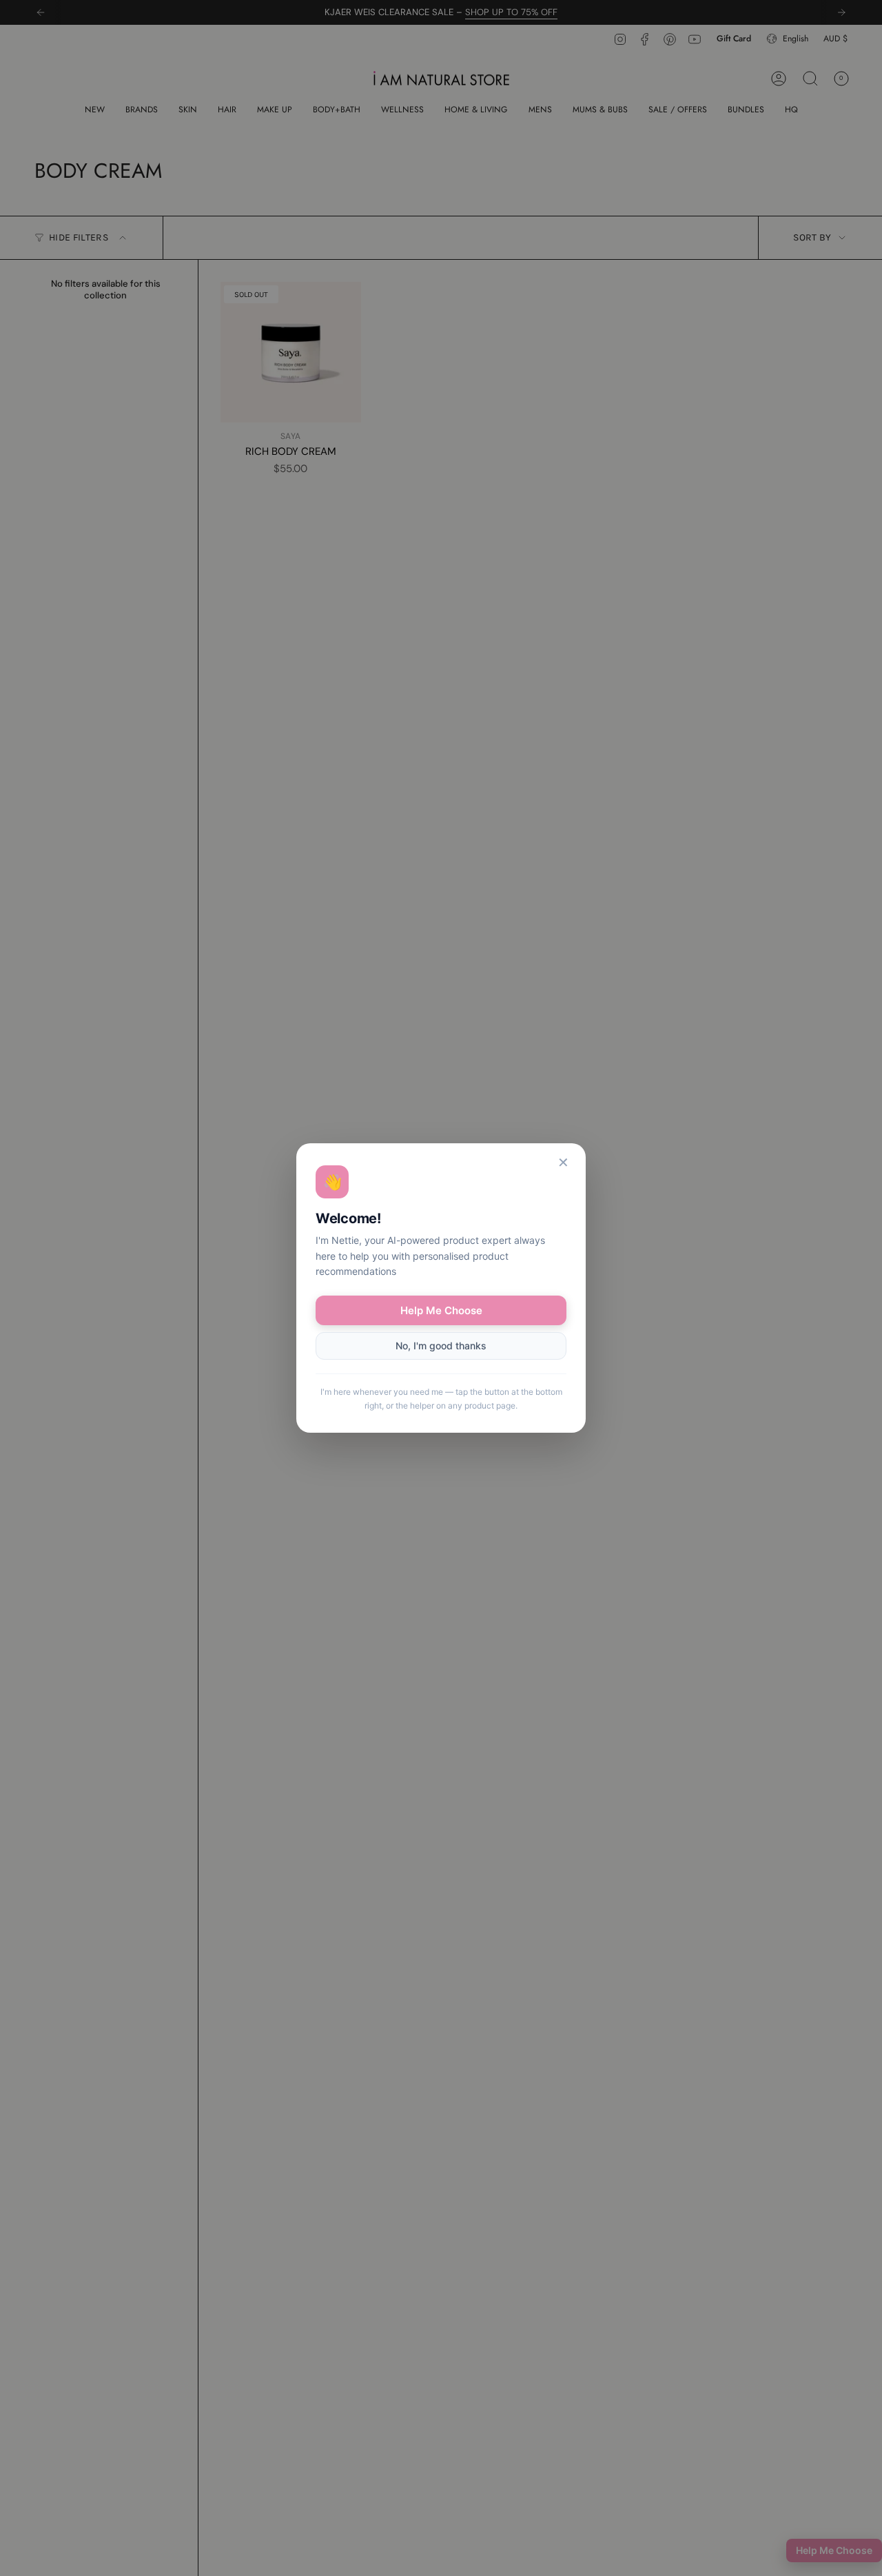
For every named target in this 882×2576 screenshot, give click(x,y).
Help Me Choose (441, 1310)
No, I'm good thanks (441, 1346)
